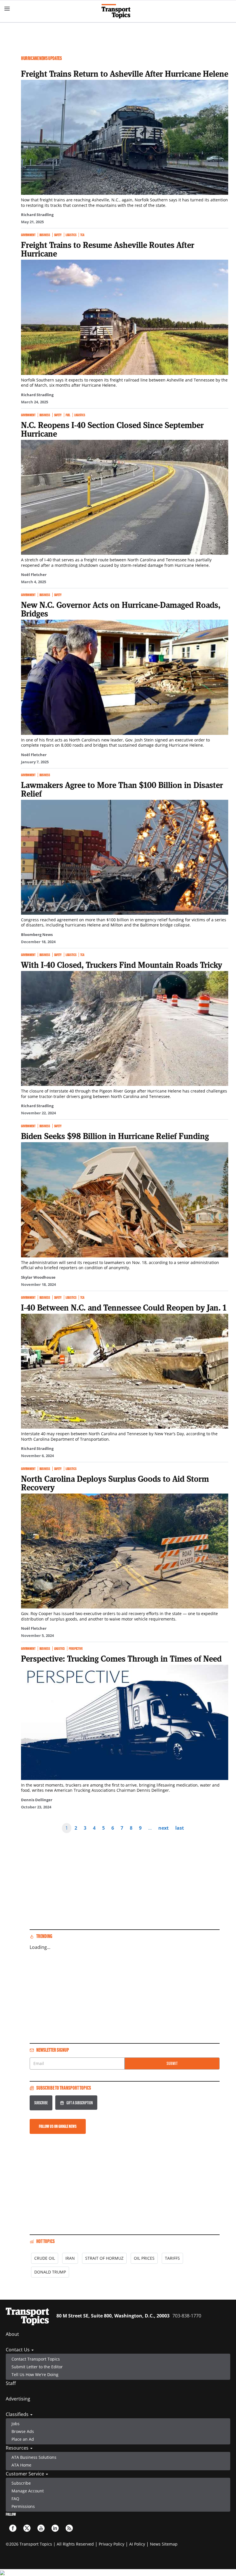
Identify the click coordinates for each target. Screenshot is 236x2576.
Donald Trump (50, 2272)
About (12, 2334)
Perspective (76, 1649)
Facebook (13, 2528)
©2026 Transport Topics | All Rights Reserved (50, 2544)
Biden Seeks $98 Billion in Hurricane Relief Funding (115, 1136)
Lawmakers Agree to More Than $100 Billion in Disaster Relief (122, 789)
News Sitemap (164, 2544)
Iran (70, 2258)
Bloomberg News (37, 935)
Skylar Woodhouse (38, 1277)
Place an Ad (23, 2439)
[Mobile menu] (7, 9)
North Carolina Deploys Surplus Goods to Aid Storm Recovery (115, 1483)
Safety (58, 235)
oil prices (144, 2258)
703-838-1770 (187, 2316)
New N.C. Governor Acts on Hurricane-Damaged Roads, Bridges (121, 609)
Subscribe (41, 2103)
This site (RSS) (69, 2528)
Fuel (68, 415)
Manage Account (28, 2491)
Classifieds (18, 2414)
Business (45, 235)
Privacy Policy (112, 2544)
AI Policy (137, 2544)
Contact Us (18, 2350)
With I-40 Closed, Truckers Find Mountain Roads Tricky (122, 965)
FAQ (15, 2499)
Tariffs (172, 2258)
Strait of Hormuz (104, 2258)
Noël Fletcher (34, 575)
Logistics (71, 235)
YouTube (41, 2528)
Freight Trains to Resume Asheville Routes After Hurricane (108, 249)
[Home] (118, 11)
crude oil (45, 2258)
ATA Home (21, 2465)
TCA (82, 235)
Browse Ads (23, 2431)
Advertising (18, 2399)
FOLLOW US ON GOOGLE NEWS (58, 2126)
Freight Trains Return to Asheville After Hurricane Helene (125, 74)
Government (28, 235)
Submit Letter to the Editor (37, 2367)
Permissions (23, 2506)
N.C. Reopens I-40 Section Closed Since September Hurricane (112, 429)
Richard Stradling (37, 215)
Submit (172, 2063)
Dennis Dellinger (37, 1800)
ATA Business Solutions (34, 2457)
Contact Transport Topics (36, 2359)
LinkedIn (55, 2528)
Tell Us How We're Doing (35, 2374)
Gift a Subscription (80, 2103)
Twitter (27, 2528)
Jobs (16, 2424)
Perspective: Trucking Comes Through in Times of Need (121, 1658)
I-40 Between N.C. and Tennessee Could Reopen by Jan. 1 (124, 1307)
